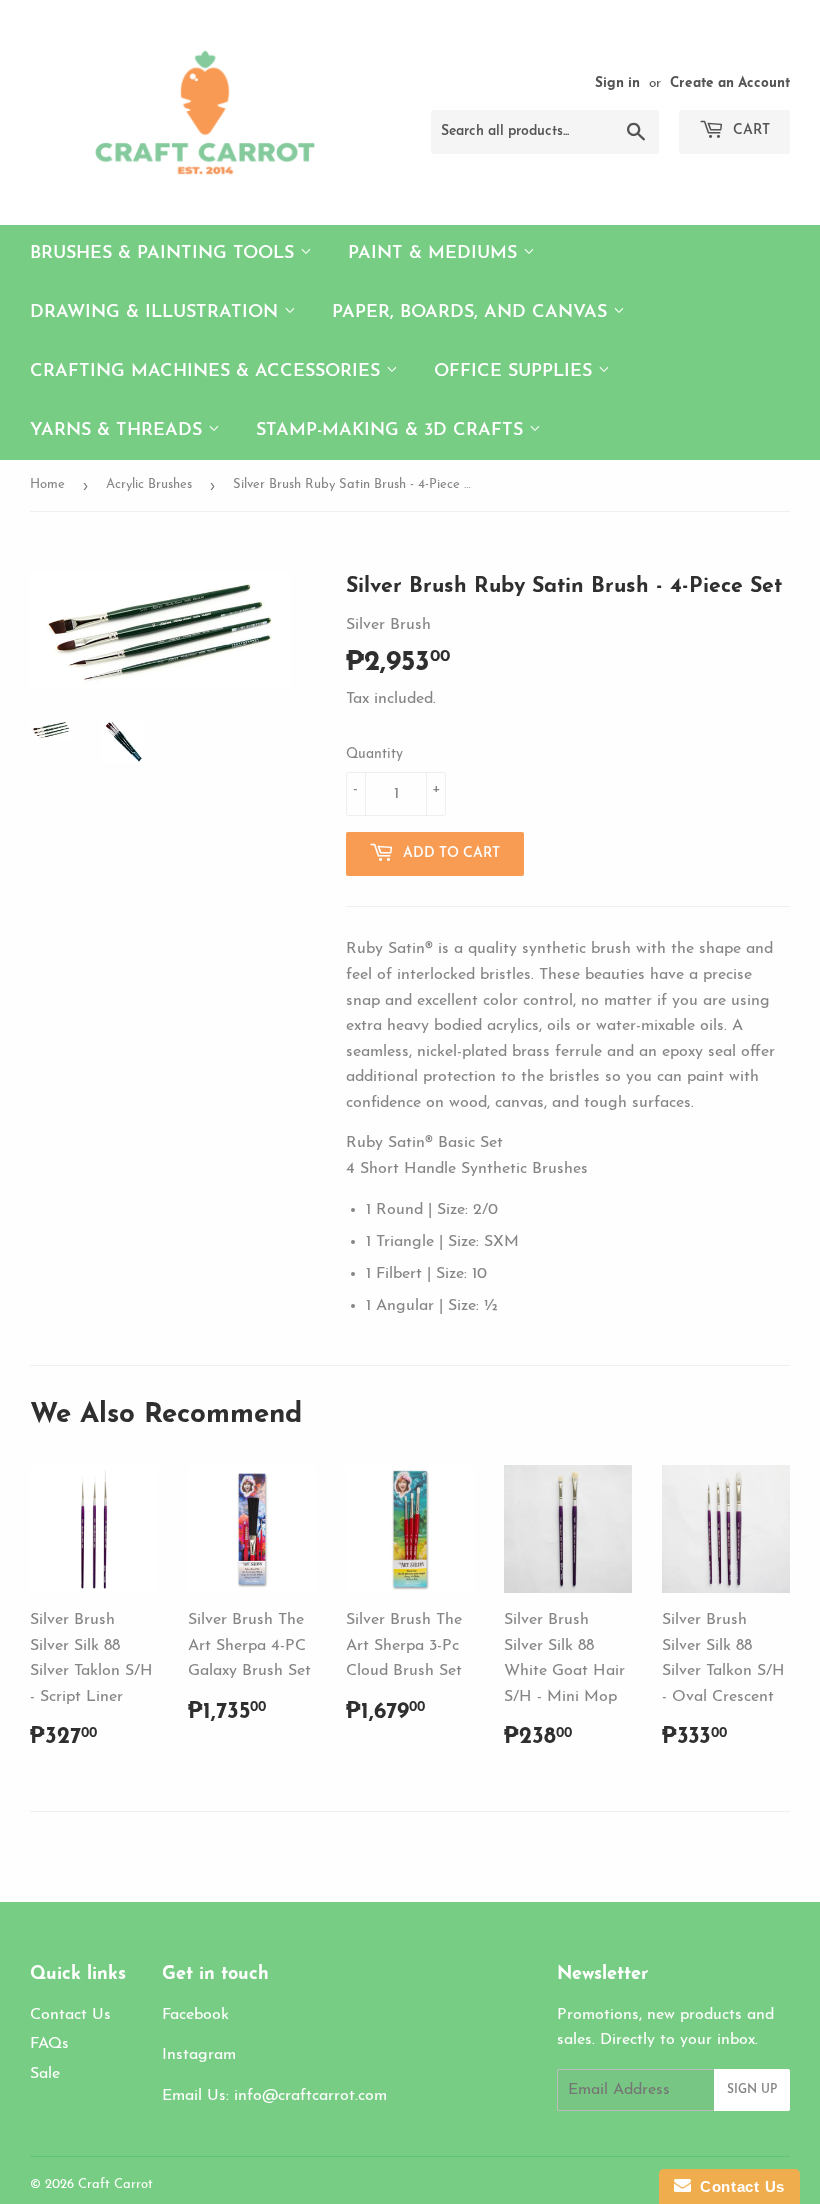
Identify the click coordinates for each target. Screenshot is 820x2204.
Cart (749, 130)
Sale (45, 2074)
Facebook (195, 2015)
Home (47, 484)
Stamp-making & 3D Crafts (392, 431)
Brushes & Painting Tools (165, 254)
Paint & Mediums (435, 254)
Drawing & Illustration (157, 313)
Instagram (199, 2055)
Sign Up (752, 2090)
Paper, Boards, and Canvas (472, 313)
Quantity (374, 754)
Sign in (617, 83)
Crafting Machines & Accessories (208, 372)
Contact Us (70, 2015)
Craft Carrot (115, 2184)
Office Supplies (516, 372)
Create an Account (730, 83)
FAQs (49, 2044)
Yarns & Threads (119, 431)
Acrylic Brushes (149, 484)
